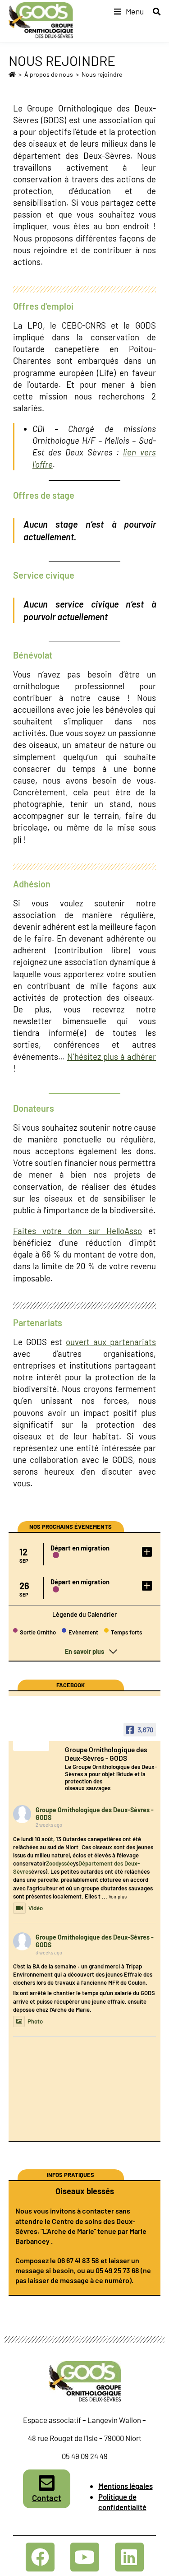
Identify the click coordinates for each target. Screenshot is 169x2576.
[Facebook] (40, 2557)
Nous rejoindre (102, 74)
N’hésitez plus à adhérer (112, 1056)
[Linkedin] (129, 2557)
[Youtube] (85, 2557)
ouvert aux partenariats (111, 1342)
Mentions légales (126, 2486)
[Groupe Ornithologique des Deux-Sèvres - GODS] (31, 1740)
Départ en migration (80, 1548)
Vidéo (36, 1908)
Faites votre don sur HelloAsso (78, 1231)
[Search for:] (153, 11)
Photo (35, 2021)
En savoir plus (84, 1651)
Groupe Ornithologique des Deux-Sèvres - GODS (95, 1814)
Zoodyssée (59, 1863)
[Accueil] (12, 74)
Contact (47, 2498)
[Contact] (46, 2483)
